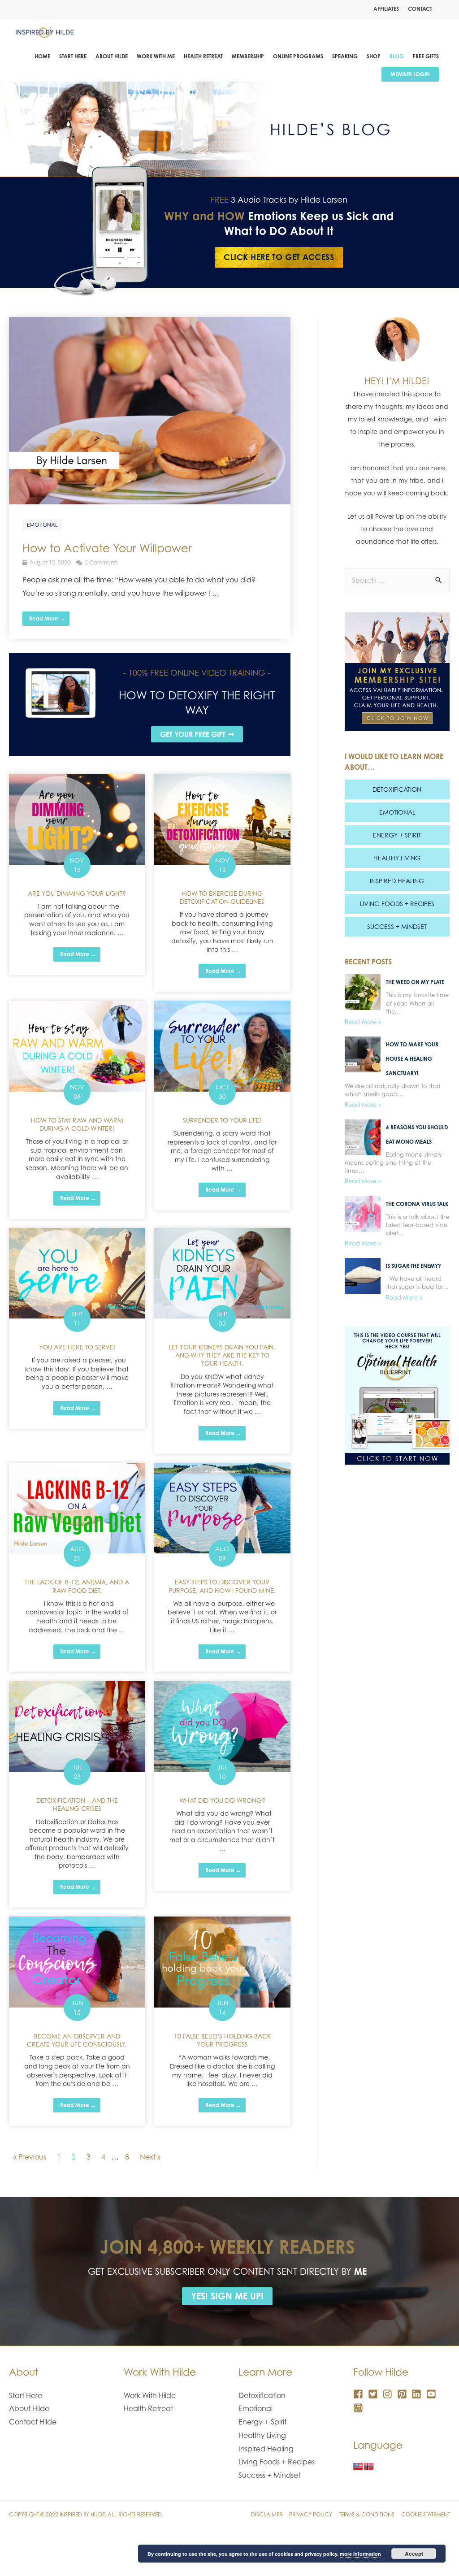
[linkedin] (418, 2394)
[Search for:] (397, 580)
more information (360, 2554)
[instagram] (389, 2394)
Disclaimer (267, 2514)
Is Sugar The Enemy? (414, 1266)
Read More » (363, 1022)
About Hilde (29, 2408)
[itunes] (360, 2408)
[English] (358, 2467)
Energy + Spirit (397, 835)
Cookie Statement (426, 2514)
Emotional (397, 812)
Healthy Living (397, 858)
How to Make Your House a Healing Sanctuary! (412, 1059)
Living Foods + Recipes (397, 904)
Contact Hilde (33, 2422)
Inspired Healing (397, 881)
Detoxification (397, 789)
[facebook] (360, 2394)
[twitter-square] (375, 2394)
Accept (414, 2554)
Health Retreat (148, 2408)
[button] (197, 734)
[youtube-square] (433, 2394)
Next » (150, 2157)
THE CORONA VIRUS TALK (417, 1204)
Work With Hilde (150, 2395)
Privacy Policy (311, 2514)
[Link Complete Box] (150, 478)
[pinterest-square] (404, 2394)
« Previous (30, 2157)
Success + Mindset (397, 926)
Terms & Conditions (367, 2514)
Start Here (26, 2395)
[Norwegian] (369, 2467)
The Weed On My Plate (415, 982)
